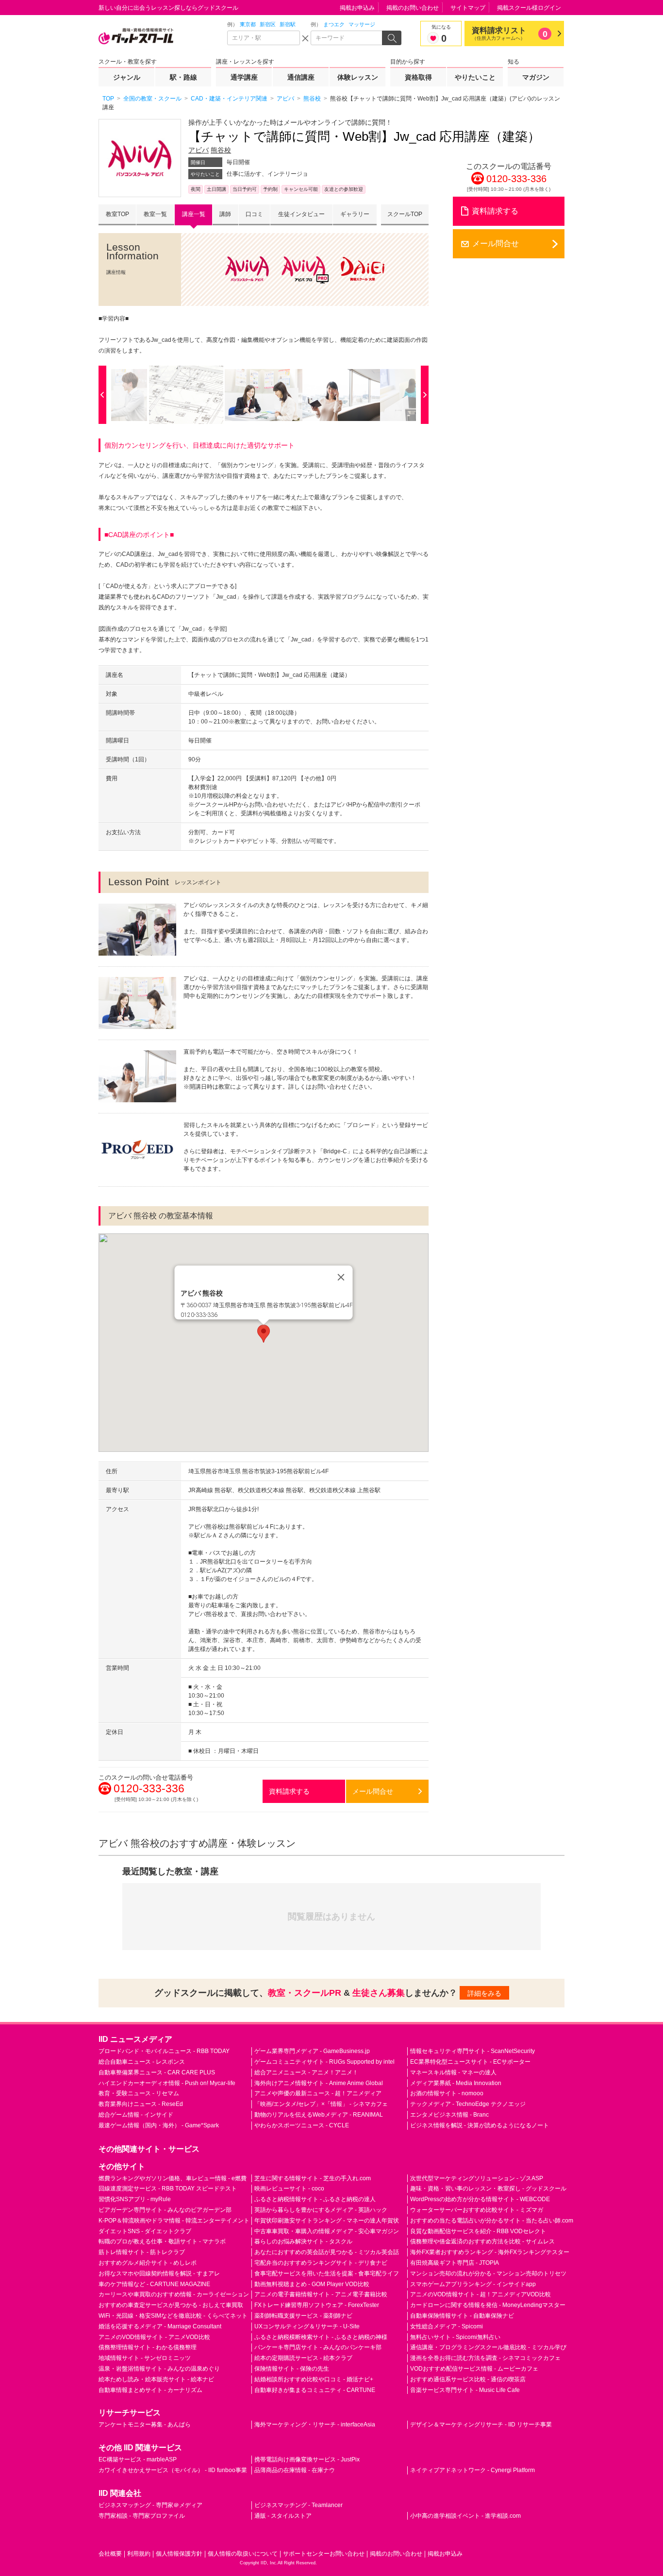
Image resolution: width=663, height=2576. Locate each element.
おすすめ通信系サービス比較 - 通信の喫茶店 (468, 2379)
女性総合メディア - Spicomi (447, 2326)
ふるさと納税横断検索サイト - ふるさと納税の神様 (321, 2337)
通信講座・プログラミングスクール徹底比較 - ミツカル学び (488, 2347)
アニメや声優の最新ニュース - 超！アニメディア (318, 2093)
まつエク (334, 24)
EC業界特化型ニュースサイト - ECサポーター (470, 2062)
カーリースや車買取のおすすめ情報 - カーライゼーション (174, 2294)
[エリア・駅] (264, 38)
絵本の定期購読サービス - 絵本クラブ (303, 2358)
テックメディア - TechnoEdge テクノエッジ (468, 2104)
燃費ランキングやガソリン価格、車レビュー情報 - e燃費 (173, 2178)
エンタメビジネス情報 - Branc (449, 2115)
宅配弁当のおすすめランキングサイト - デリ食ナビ (321, 2263)
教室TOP (117, 214)
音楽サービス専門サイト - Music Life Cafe (465, 2390)
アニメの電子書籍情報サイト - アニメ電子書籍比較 (321, 2294)
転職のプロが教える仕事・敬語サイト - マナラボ (162, 2241)
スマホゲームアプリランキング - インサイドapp (473, 2284)
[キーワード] (347, 38)
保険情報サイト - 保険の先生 (292, 2369)
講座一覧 (194, 214)
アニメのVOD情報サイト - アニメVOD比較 (154, 2337)
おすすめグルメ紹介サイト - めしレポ (148, 2263)
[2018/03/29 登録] (186, 395)
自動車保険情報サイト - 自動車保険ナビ (462, 2316)
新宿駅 (288, 24)
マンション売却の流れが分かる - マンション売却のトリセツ (488, 2273)
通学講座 (244, 77)
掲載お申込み (357, 8)
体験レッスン (358, 77)
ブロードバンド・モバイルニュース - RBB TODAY (164, 2051)
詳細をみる (484, 1993)
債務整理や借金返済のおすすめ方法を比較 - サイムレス (482, 2241)
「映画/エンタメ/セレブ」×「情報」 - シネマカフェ (321, 2104)
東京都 (248, 24)
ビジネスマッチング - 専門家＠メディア (150, 2505)
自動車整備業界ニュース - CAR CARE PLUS (157, 2072)
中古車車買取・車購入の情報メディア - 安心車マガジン (327, 2231)
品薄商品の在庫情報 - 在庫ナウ (295, 2470)
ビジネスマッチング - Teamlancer (298, 2505)
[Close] (341, 1278)
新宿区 (268, 24)
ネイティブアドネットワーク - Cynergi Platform (472, 2470)
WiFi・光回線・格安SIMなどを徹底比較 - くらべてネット (173, 2316)
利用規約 (139, 2554)
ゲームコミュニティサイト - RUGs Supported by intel (324, 2062)
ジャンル (127, 77)
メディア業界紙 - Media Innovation (456, 2083)
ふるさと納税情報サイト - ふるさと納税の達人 (315, 2199)
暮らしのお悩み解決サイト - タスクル (303, 2241)
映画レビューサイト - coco (289, 2189)
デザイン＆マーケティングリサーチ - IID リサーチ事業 (481, 2424)
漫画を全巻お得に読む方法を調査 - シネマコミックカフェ (485, 2358)
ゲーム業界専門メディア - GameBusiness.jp (312, 2051)
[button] (264, 1334)
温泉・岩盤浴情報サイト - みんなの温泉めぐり (159, 2369)
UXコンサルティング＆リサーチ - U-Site (307, 2326)
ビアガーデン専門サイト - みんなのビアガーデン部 (165, 2210)
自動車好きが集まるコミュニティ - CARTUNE (315, 2390)
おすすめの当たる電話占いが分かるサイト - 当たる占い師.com (492, 2221)
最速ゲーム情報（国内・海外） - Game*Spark (159, 2125)
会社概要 (110, 2554)
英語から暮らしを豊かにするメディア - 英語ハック (321, 2210)
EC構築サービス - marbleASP (138, 2459)
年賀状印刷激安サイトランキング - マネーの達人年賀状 (327, 2221)
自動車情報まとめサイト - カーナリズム (150, 2390)
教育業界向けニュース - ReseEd (141, 2104)
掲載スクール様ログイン (529, 8)
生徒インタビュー (301, 214)
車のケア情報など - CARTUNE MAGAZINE (154, 2284)
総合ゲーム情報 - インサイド (136, 2115)
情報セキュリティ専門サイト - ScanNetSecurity (472, 2051)
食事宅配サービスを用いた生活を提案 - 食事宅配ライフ (327, 2273)
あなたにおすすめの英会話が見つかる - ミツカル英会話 (327, 2252)
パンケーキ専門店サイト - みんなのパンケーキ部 (318, 2347)
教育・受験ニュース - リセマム (139, 2093)
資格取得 (418, 77)
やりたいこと (475, 77)
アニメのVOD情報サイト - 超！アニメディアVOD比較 (481, 2294)
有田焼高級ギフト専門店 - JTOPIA (455, 2263)
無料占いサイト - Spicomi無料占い (455, 2337)
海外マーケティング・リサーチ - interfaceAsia (315, 2424)
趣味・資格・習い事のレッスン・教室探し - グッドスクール (488, 2189)
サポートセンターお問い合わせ (324, 2554)
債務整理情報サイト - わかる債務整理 (148, 2347)
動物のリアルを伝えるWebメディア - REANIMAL (319, 2115)
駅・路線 (183, 77)
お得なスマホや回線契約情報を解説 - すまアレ (159, 2273)
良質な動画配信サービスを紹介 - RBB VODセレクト (478, 2231)
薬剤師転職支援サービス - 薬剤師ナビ (303, 2316)
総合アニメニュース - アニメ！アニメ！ (306, 2072)
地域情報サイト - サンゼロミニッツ (145, 2358)
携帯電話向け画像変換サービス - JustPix (307, 2459)
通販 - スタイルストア (283, 2516)
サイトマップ (468, 8)
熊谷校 (221, 150)
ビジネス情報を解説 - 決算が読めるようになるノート (480, 2125)
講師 (225, 214)
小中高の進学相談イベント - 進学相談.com (465, 2516)
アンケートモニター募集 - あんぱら (145, 2424)
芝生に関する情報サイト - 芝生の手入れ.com (313, 2178)
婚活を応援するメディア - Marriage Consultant (160, 2326)
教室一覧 (155, 214)
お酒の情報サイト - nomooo (447, 2093)
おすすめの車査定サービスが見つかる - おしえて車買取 (171, 2305)
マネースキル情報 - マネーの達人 (453, 2072)
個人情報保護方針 (179, 2554)
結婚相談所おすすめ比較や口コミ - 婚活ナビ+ (314, 2379)
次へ (422, 395)
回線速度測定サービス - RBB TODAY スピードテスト (168, 2189)
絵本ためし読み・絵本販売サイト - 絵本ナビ (156, 2379)
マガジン (536, 77)
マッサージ (362, 24)
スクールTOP (405, 214)
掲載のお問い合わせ (413, 8)
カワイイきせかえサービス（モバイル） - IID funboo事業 (173, 2470)
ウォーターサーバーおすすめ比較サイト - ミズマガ (477, 2210)
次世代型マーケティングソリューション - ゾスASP (477, 2178)
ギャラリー (355, 214)
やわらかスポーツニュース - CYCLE (302, 2125)
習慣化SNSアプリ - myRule (135, 2199)
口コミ (254, 214)
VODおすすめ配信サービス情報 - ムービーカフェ (474, 2369)
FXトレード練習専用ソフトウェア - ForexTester (317, 2305)
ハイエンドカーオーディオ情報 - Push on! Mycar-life (167, 2083)
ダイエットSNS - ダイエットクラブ (145, 2231)
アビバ (199, 150)
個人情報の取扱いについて (243, 2554)
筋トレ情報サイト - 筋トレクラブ (142, 2252)
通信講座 (301, 77)
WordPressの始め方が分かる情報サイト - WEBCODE (480, 2199)
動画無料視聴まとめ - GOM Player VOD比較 (312, 2284)
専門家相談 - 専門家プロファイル (142, 2516)
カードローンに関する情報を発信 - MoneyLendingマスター (488, 2305)
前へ (105, 395)
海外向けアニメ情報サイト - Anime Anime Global (319, 2083)
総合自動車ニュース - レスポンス (142, 2062)
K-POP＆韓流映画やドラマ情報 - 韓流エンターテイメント (174, 2221)
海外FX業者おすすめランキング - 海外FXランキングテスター (490, 2252)
